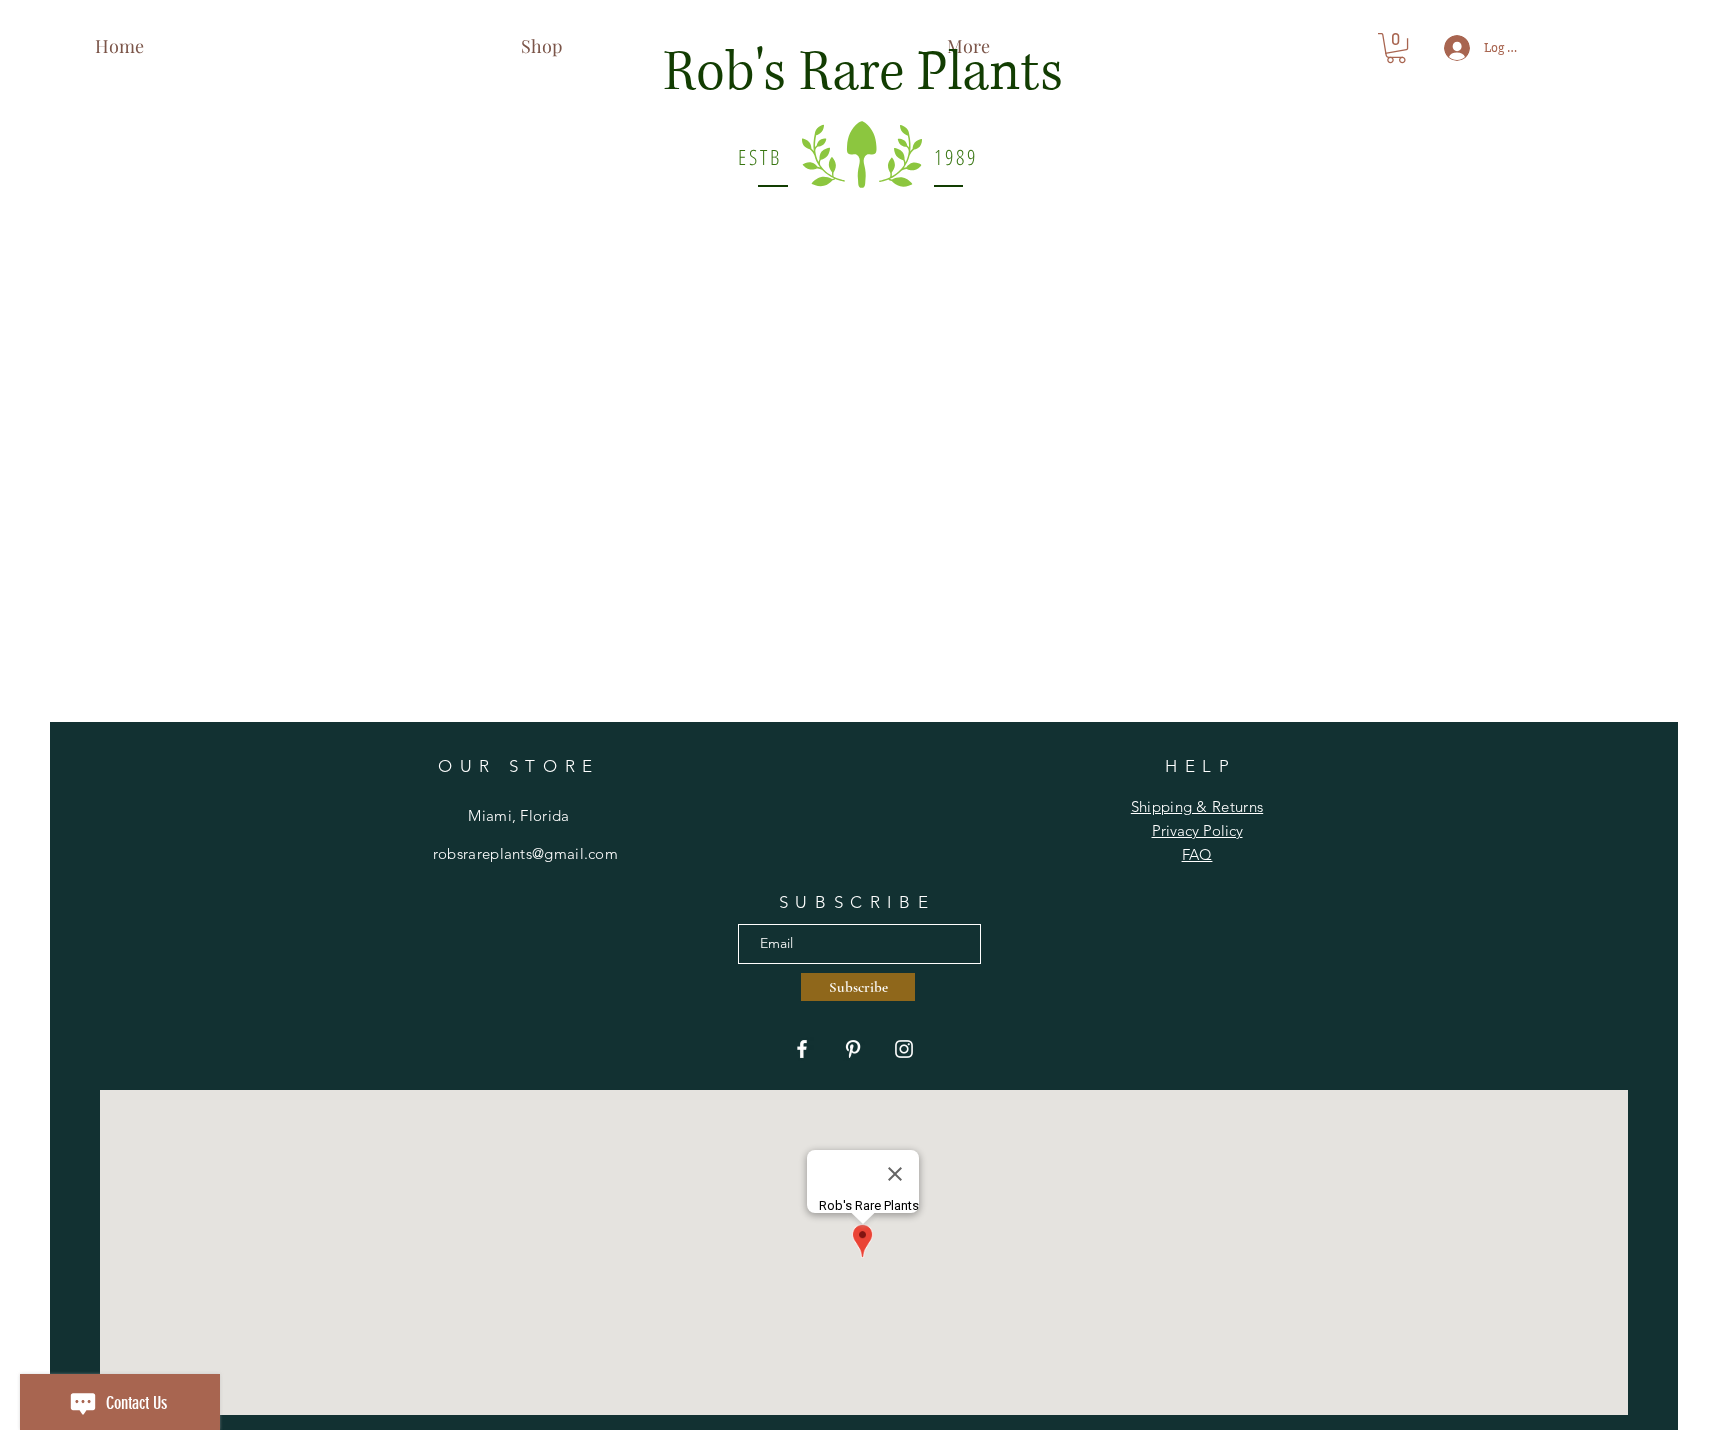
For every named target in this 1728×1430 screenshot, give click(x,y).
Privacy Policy (1197, 830)
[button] (1396, 48)
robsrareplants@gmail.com (525, 853)
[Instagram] (904, 1049)
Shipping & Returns (1197, 806)
